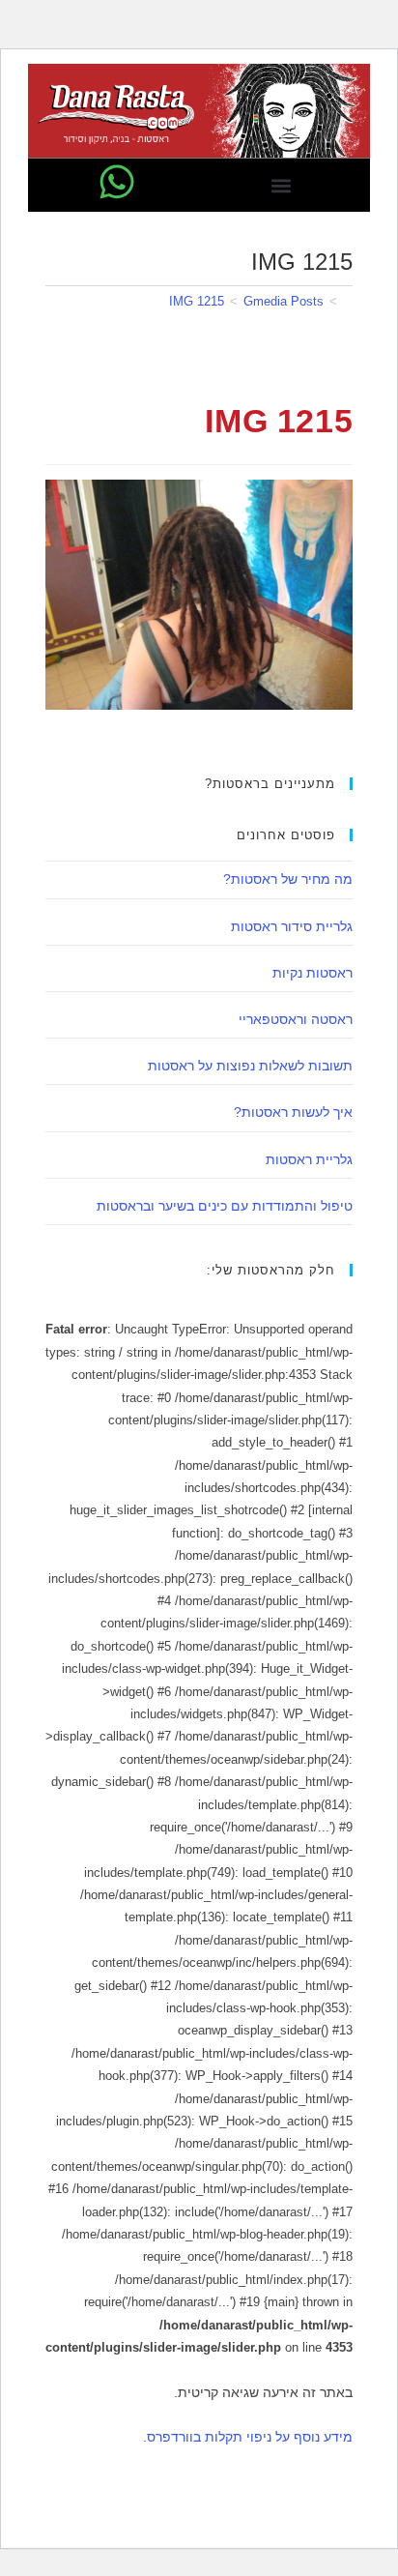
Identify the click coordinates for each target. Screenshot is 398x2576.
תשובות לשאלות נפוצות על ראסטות (250, 1066)
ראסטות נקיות (313, 973)
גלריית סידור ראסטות (292, 926)
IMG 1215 (197, 301)
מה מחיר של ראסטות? (288, 879)
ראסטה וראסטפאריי (296, 1019)
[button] (281, 185)
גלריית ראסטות (309, 1159)
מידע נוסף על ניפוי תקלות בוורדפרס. (248, 2437)
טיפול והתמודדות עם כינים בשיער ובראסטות (225, 1206)
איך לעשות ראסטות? (293, 1112)
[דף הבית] (348, 301)
